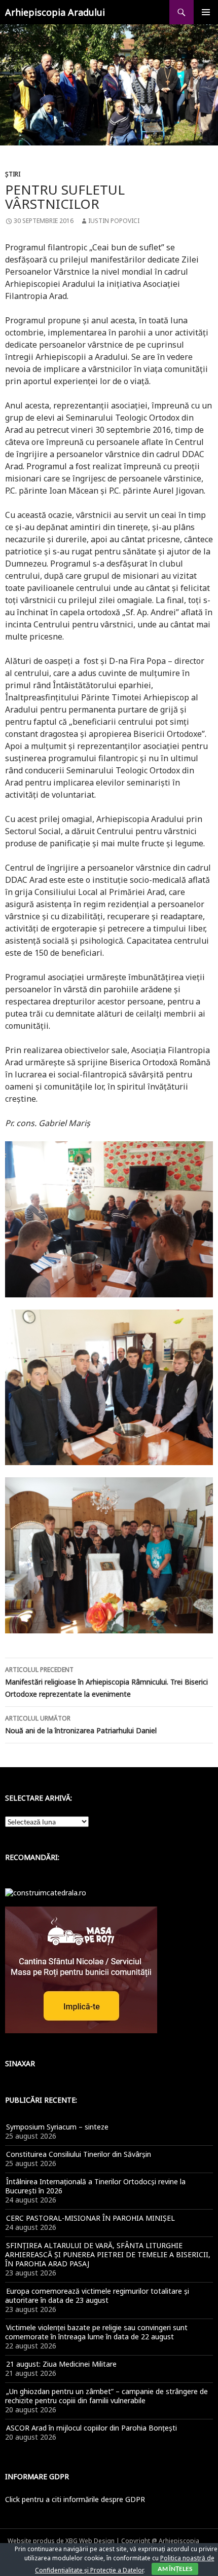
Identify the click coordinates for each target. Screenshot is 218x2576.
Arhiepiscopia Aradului (55, 12)
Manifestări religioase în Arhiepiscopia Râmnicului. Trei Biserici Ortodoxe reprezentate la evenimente (106, 1682)
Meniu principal (206, 12)
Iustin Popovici (114, 221)
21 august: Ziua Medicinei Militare (61, 2364)
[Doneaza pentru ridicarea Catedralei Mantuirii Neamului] (46, 1892)
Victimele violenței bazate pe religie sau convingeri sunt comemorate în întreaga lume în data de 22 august (96, 2332)
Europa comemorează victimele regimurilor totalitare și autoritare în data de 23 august (97, 2295)
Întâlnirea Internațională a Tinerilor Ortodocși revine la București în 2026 (95, 2186)
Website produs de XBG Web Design (61, 2541)
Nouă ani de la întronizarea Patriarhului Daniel (81, 1725)
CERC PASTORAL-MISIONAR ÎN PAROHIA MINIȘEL (90, 2218)
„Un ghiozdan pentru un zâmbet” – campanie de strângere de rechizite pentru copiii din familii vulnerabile (106, 2396)
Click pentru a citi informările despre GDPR (75, 2499)
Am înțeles (175, 2569)
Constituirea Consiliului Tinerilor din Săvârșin (79, 2154)
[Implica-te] (81, 1969)
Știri (13, 174)
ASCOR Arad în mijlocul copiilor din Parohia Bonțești (92, 2428)
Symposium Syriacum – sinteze (57, 2127)
